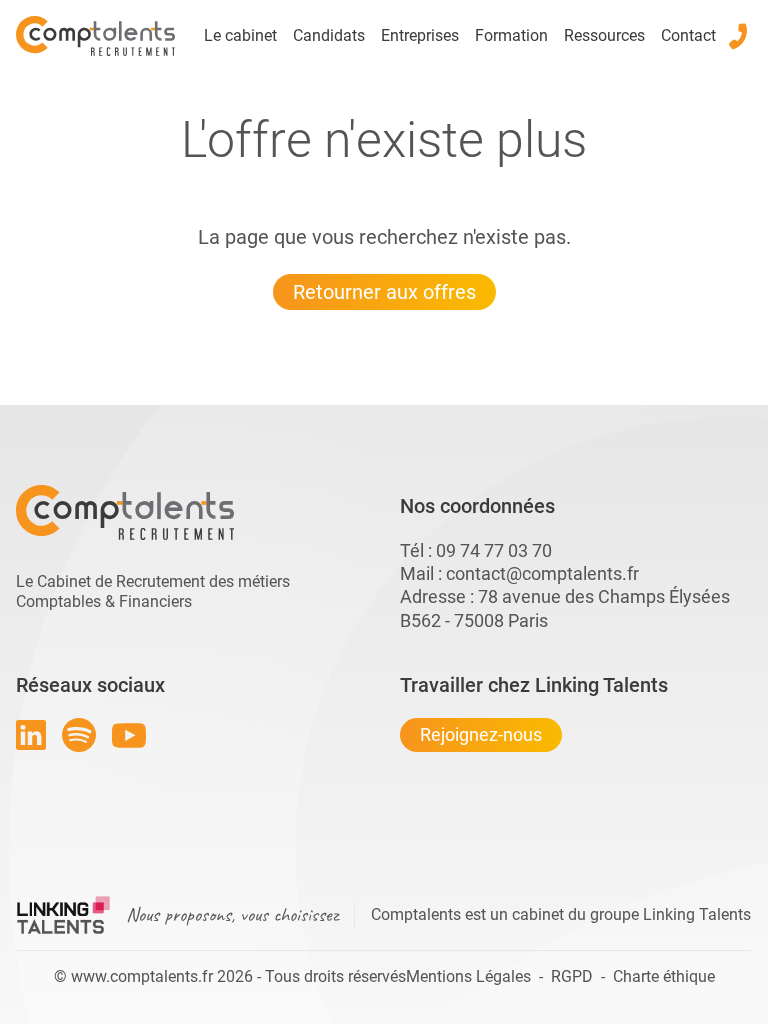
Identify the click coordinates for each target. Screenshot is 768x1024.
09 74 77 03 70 (494, 550)
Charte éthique (664, 976)
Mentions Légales (468, 976)
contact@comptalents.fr (542, 573)
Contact (688, 35)
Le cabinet (240, 35)
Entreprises (420, 35)
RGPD (572, 976)
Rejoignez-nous (481, 734)
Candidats (329, 35)
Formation (511, 35)
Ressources (604, 35)
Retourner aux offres (384, 292)
